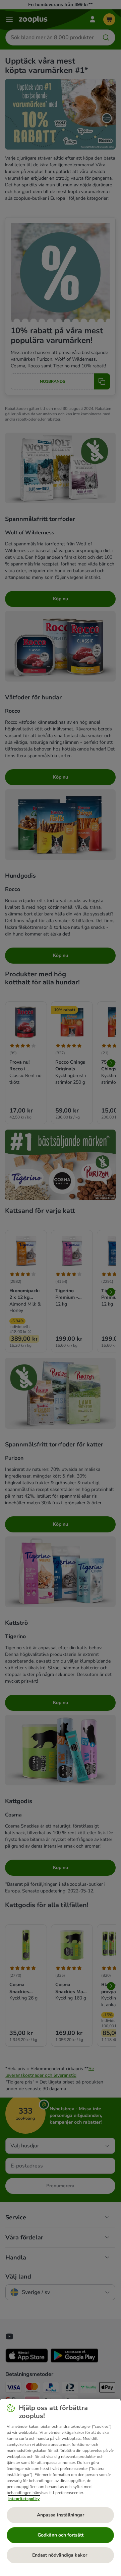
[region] (60, 2484)
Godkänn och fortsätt (60, 2535)
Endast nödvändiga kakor (60, 2555)
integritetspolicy (24, 2499)
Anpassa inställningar (60, 2515)
